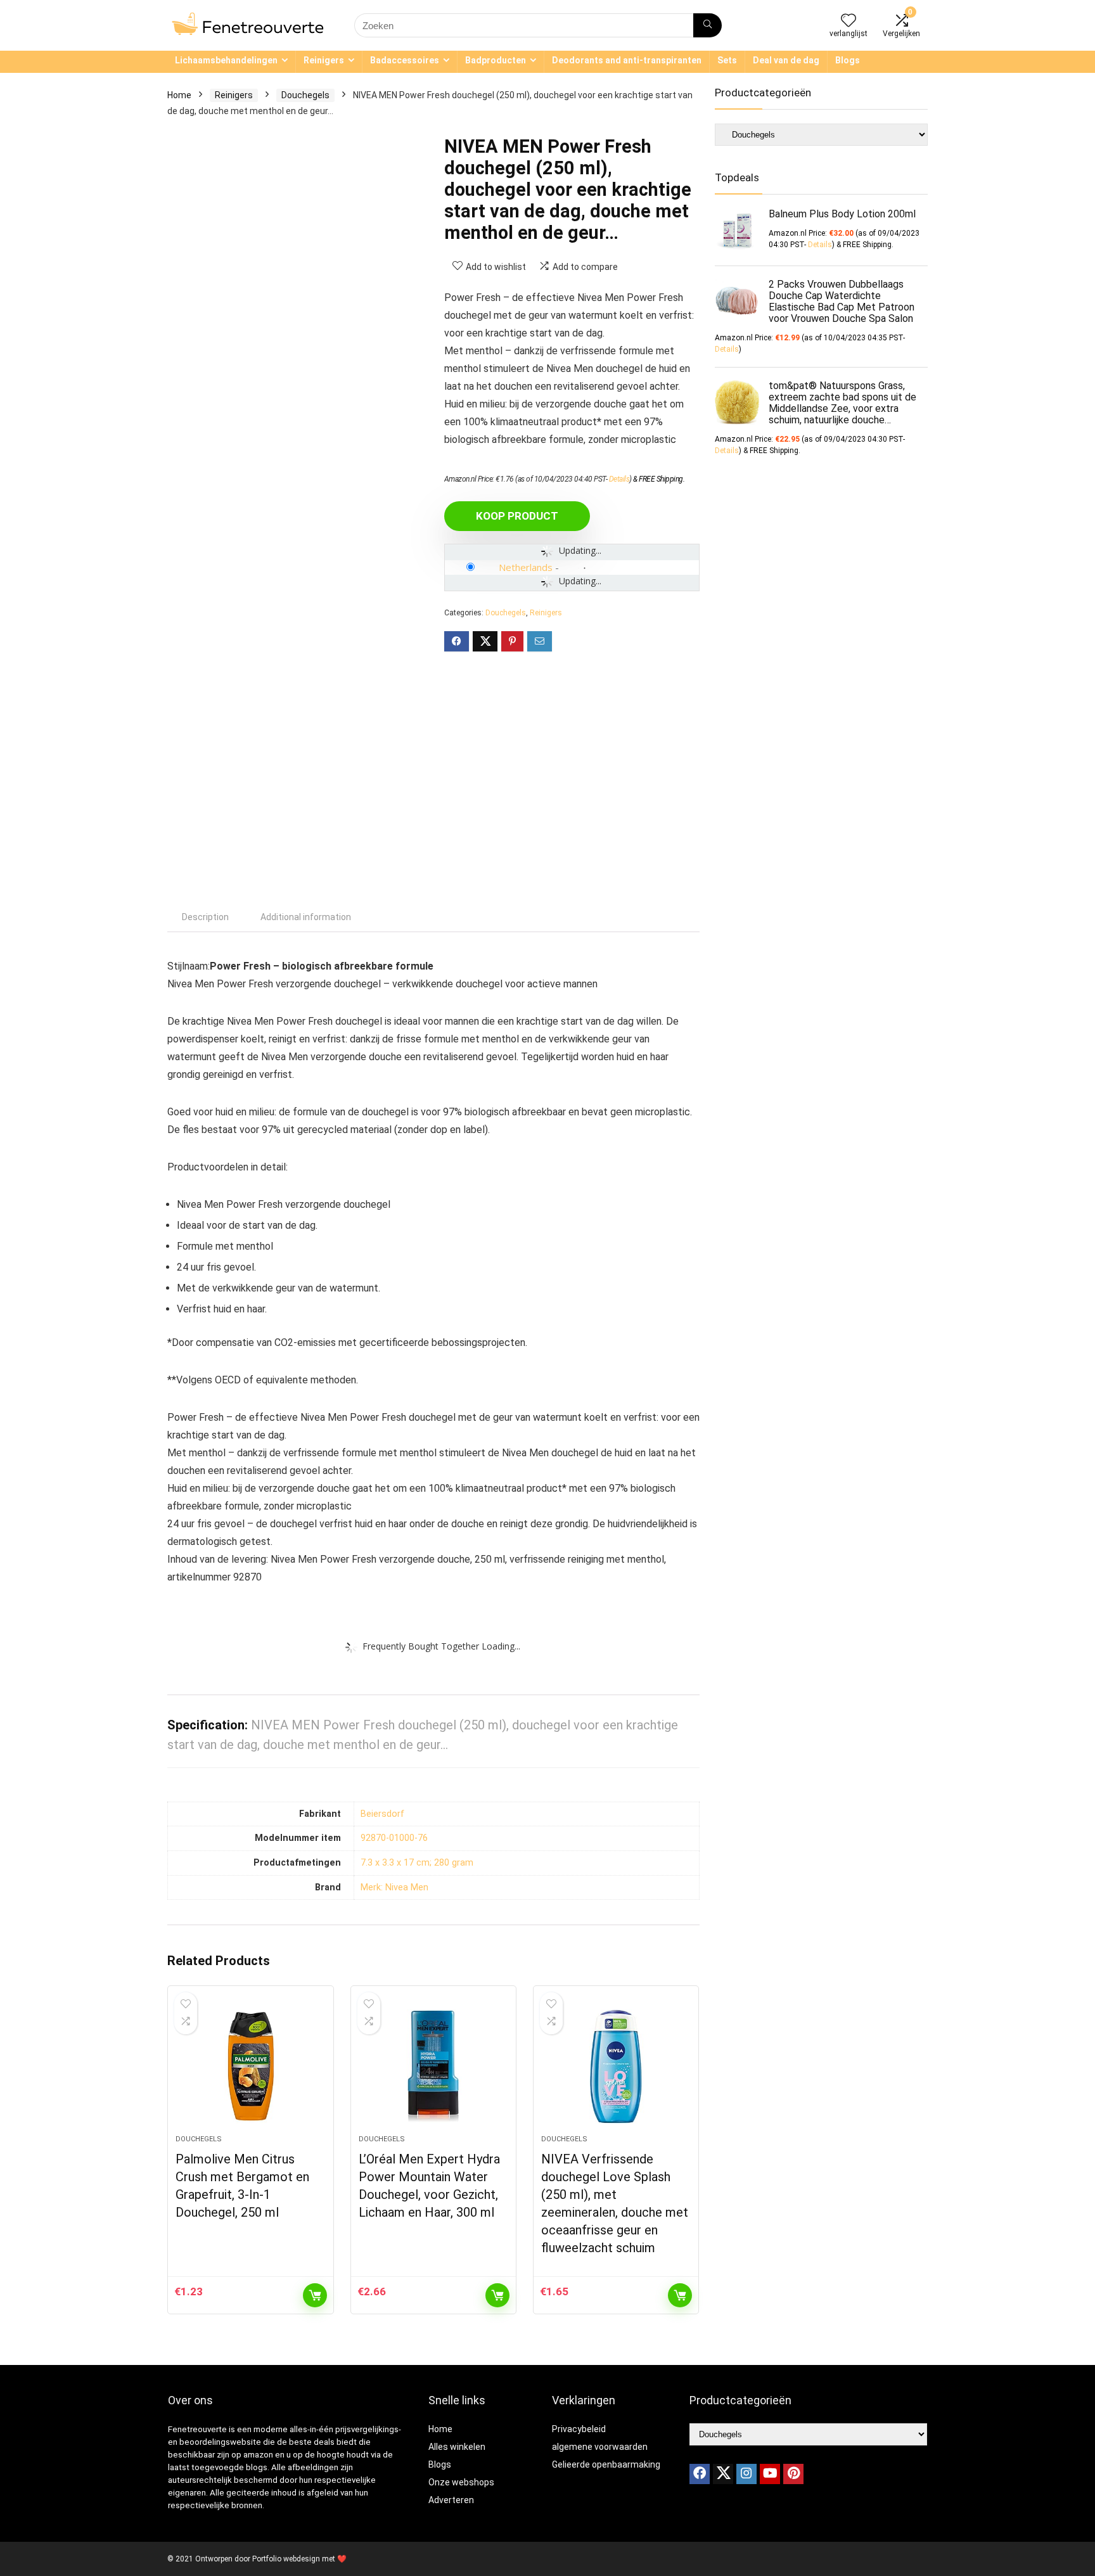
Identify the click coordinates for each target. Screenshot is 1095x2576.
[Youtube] (770, 2474)
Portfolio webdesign (286, 2559)
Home (179, 95)
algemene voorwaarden (600, 2447)
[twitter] (723, 2474)
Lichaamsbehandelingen (226, 60)
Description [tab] (205, 917)
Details (619, 479)
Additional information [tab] (306, 917)
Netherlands (526, 567)
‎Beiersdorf (382, 1814)
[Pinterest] (793, 2474)
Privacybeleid (579, 2429)
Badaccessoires (405, 60)
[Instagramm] (746, 2474)
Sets (727, 60)
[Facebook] (700, 2474)
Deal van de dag (786, 60)
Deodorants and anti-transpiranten (627, 60)
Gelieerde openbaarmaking (606, 2464)
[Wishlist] (848, 22)
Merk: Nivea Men (394, 1887)
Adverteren (451, 2500)
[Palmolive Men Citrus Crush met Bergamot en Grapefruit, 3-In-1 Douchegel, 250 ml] (250, 2067)
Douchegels (305, 95)
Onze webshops (461, 2482)
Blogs (848, 60)
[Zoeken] (708, 25)
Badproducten (496, 60)
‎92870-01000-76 (394, 1838)
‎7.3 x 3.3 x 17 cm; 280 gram (417, 1863)
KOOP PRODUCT (517, 516)
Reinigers (324, 60)
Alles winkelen (457, 2447)
